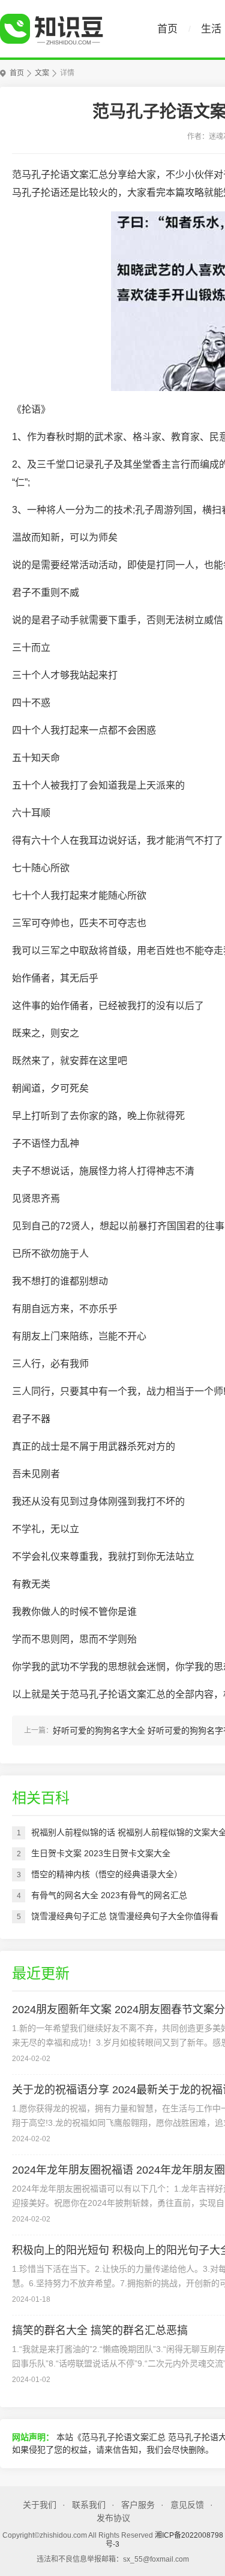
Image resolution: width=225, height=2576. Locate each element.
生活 (211, 29)
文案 (42, 73)
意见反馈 (187, 2505)
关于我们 (40, 2505)
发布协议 (113, 2518)
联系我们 (89, 2505)
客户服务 (138, 2505)
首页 (167, 29)
